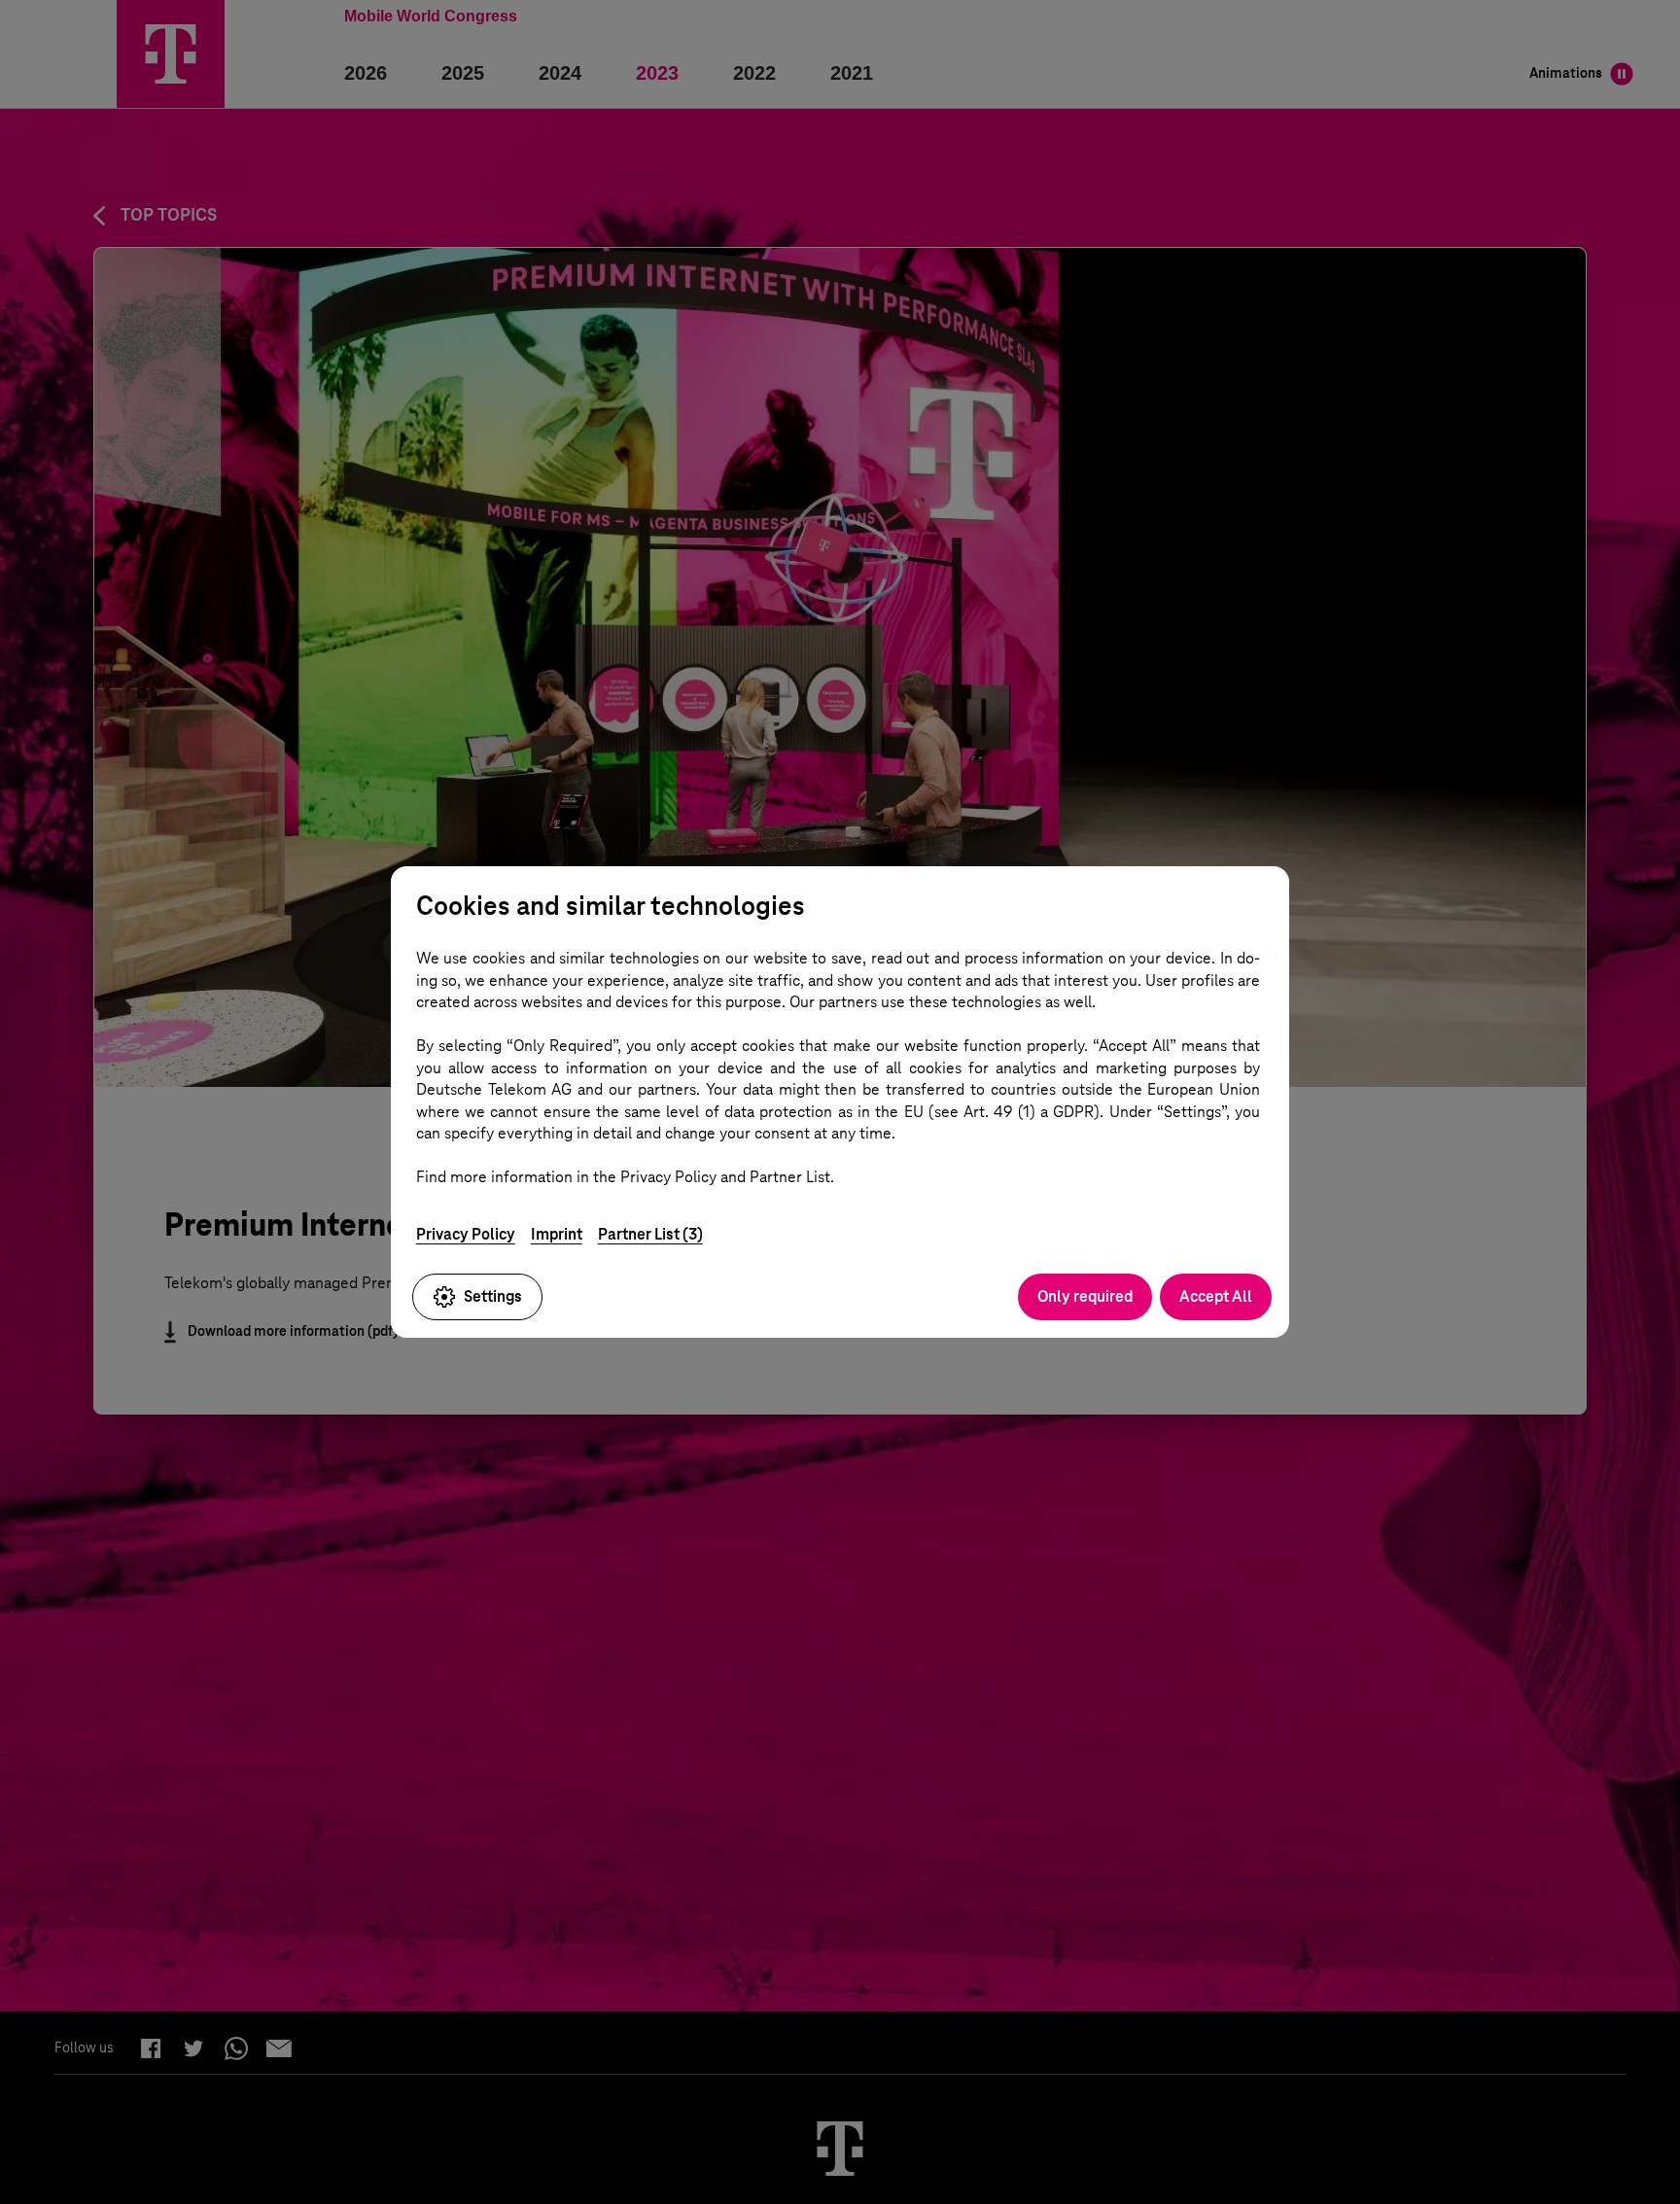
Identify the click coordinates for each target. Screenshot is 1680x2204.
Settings (493, 1296)
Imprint (557, 1234)
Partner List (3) (650, 1234)
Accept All (1216, 1296)
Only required (1085, 1296)
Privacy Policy (466, 1234)
